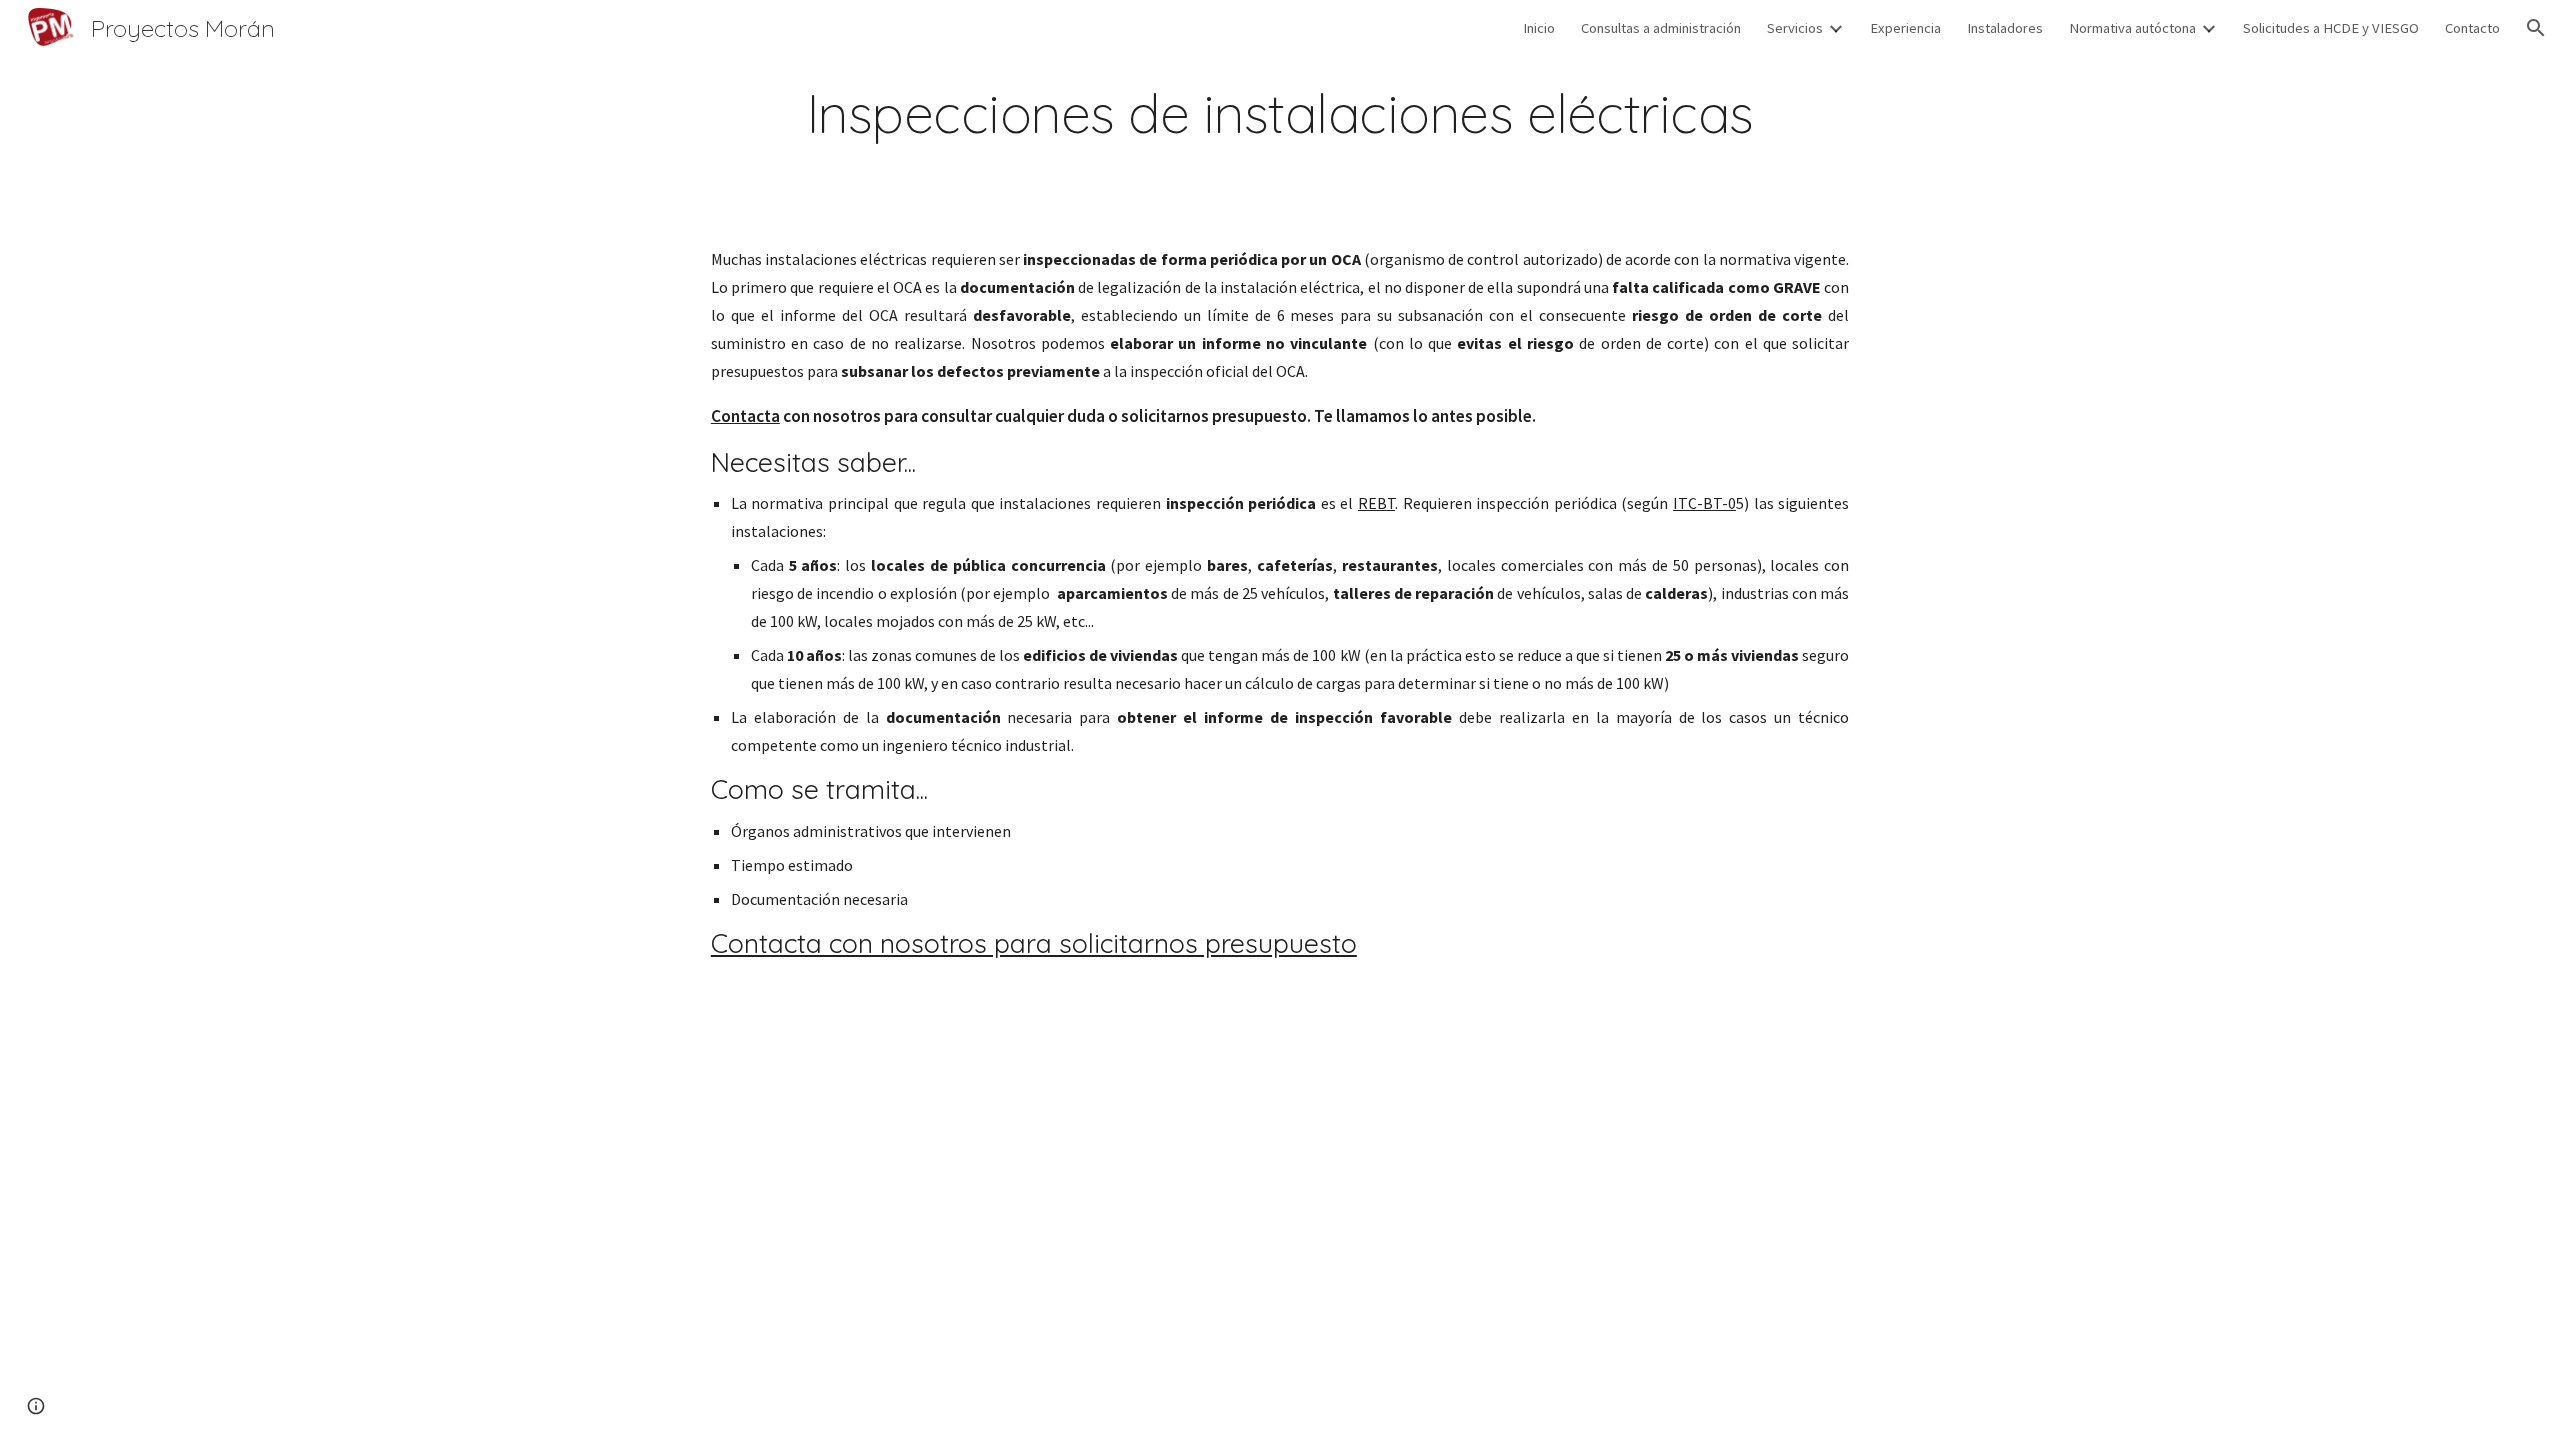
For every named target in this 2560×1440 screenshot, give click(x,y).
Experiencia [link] (1905, 28)
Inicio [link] (1539, 28)
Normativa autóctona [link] (2132, 28)
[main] (1280, 113)
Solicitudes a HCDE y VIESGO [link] (2331, 28)
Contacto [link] (2472, 28)
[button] (2536, 28)
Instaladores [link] (2005, 28)
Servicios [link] (1795, 28)
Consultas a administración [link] (1661, 28)
